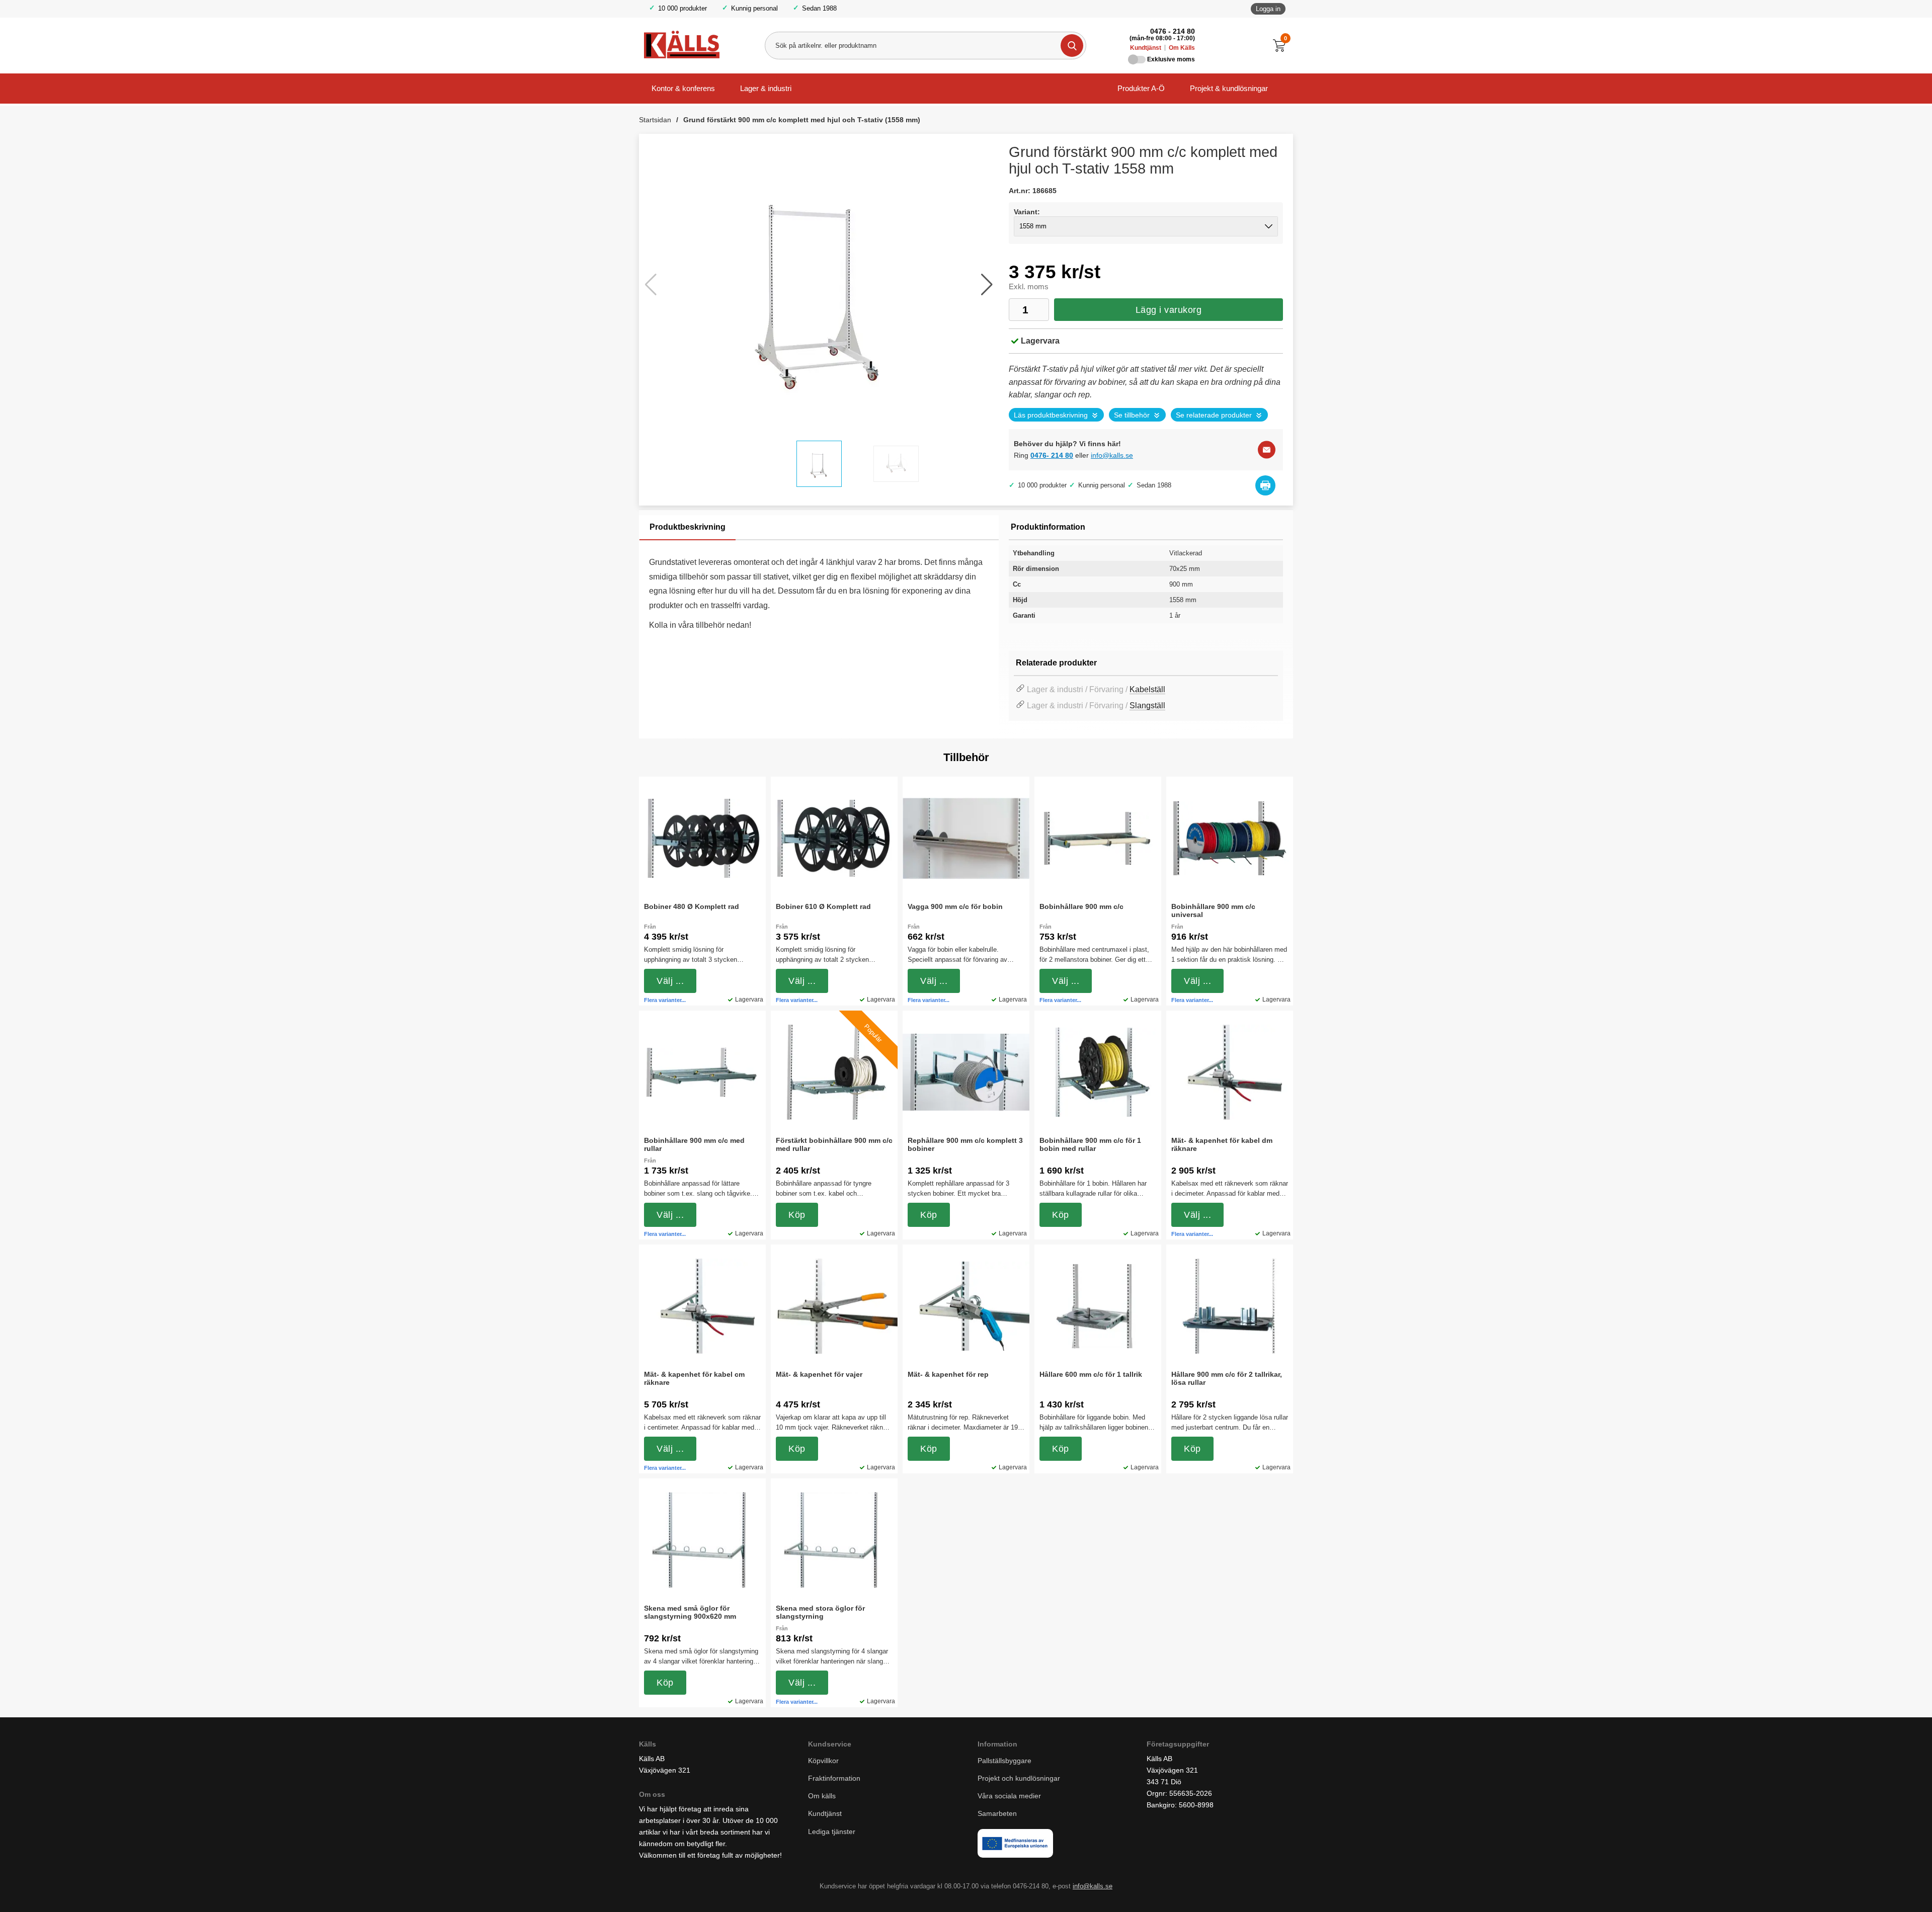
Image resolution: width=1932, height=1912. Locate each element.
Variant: (1027, 212)
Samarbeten (998, 1813)
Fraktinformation (834, 1778)
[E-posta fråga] (1267, 449)
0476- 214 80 (1052, 455)
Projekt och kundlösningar (1019, 1778)
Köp (797, 1215)
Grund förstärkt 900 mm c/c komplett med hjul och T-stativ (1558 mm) (802, 120)
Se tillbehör (1132, 415)
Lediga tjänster (832, 1832)
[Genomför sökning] (1072, 46)
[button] (987, 285)
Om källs (822, 1796)
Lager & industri (766, 88)
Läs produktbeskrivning (1051, 415)
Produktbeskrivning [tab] (688, 527)
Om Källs (1182, 48)
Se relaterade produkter (1214, 415)
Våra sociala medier (1009, 1796)
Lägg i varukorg (1169, 310)
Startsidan (655, 120)
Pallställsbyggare (1004, 1761)
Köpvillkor (823, 1761)
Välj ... (670, 981)
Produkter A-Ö (1141, 88)
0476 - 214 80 (1173, 31)
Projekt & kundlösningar (1229, 88)
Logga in (1268, 9)
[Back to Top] (1872, 1889)
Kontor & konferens (683, 88)
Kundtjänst (1146, 48)
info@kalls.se (1112, 455)
